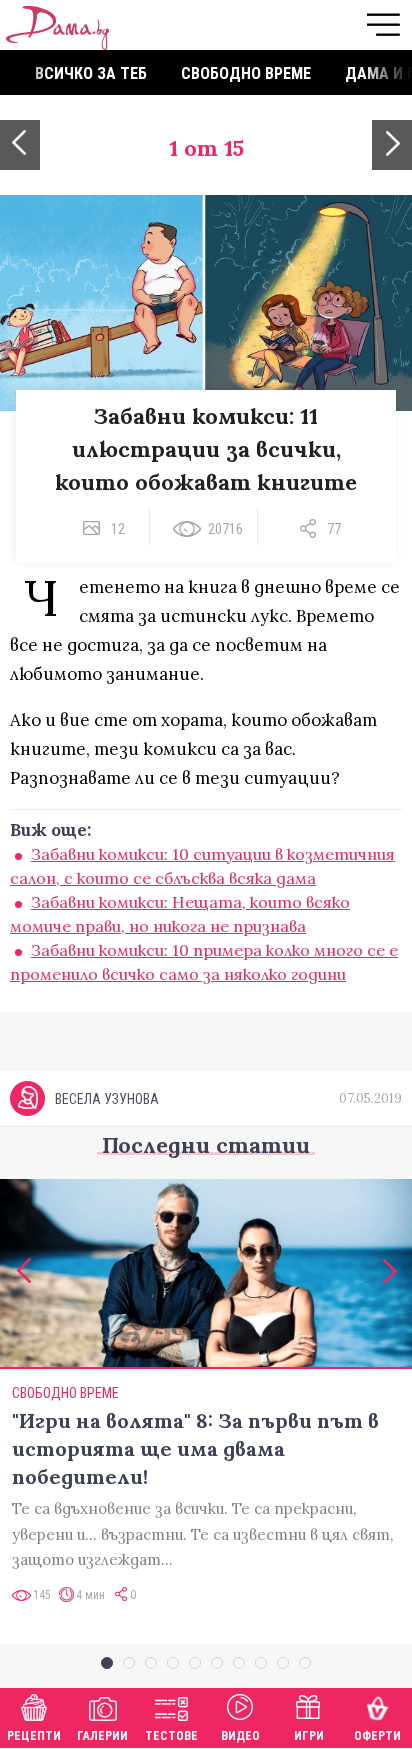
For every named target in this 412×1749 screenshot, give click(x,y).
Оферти (377, 1736)
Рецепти (34, 1736)
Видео (240, 1736)
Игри (309, 1736)
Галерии (102, 1736)
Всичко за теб (91, 73)
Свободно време (246, 73)
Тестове (171, 1736)
